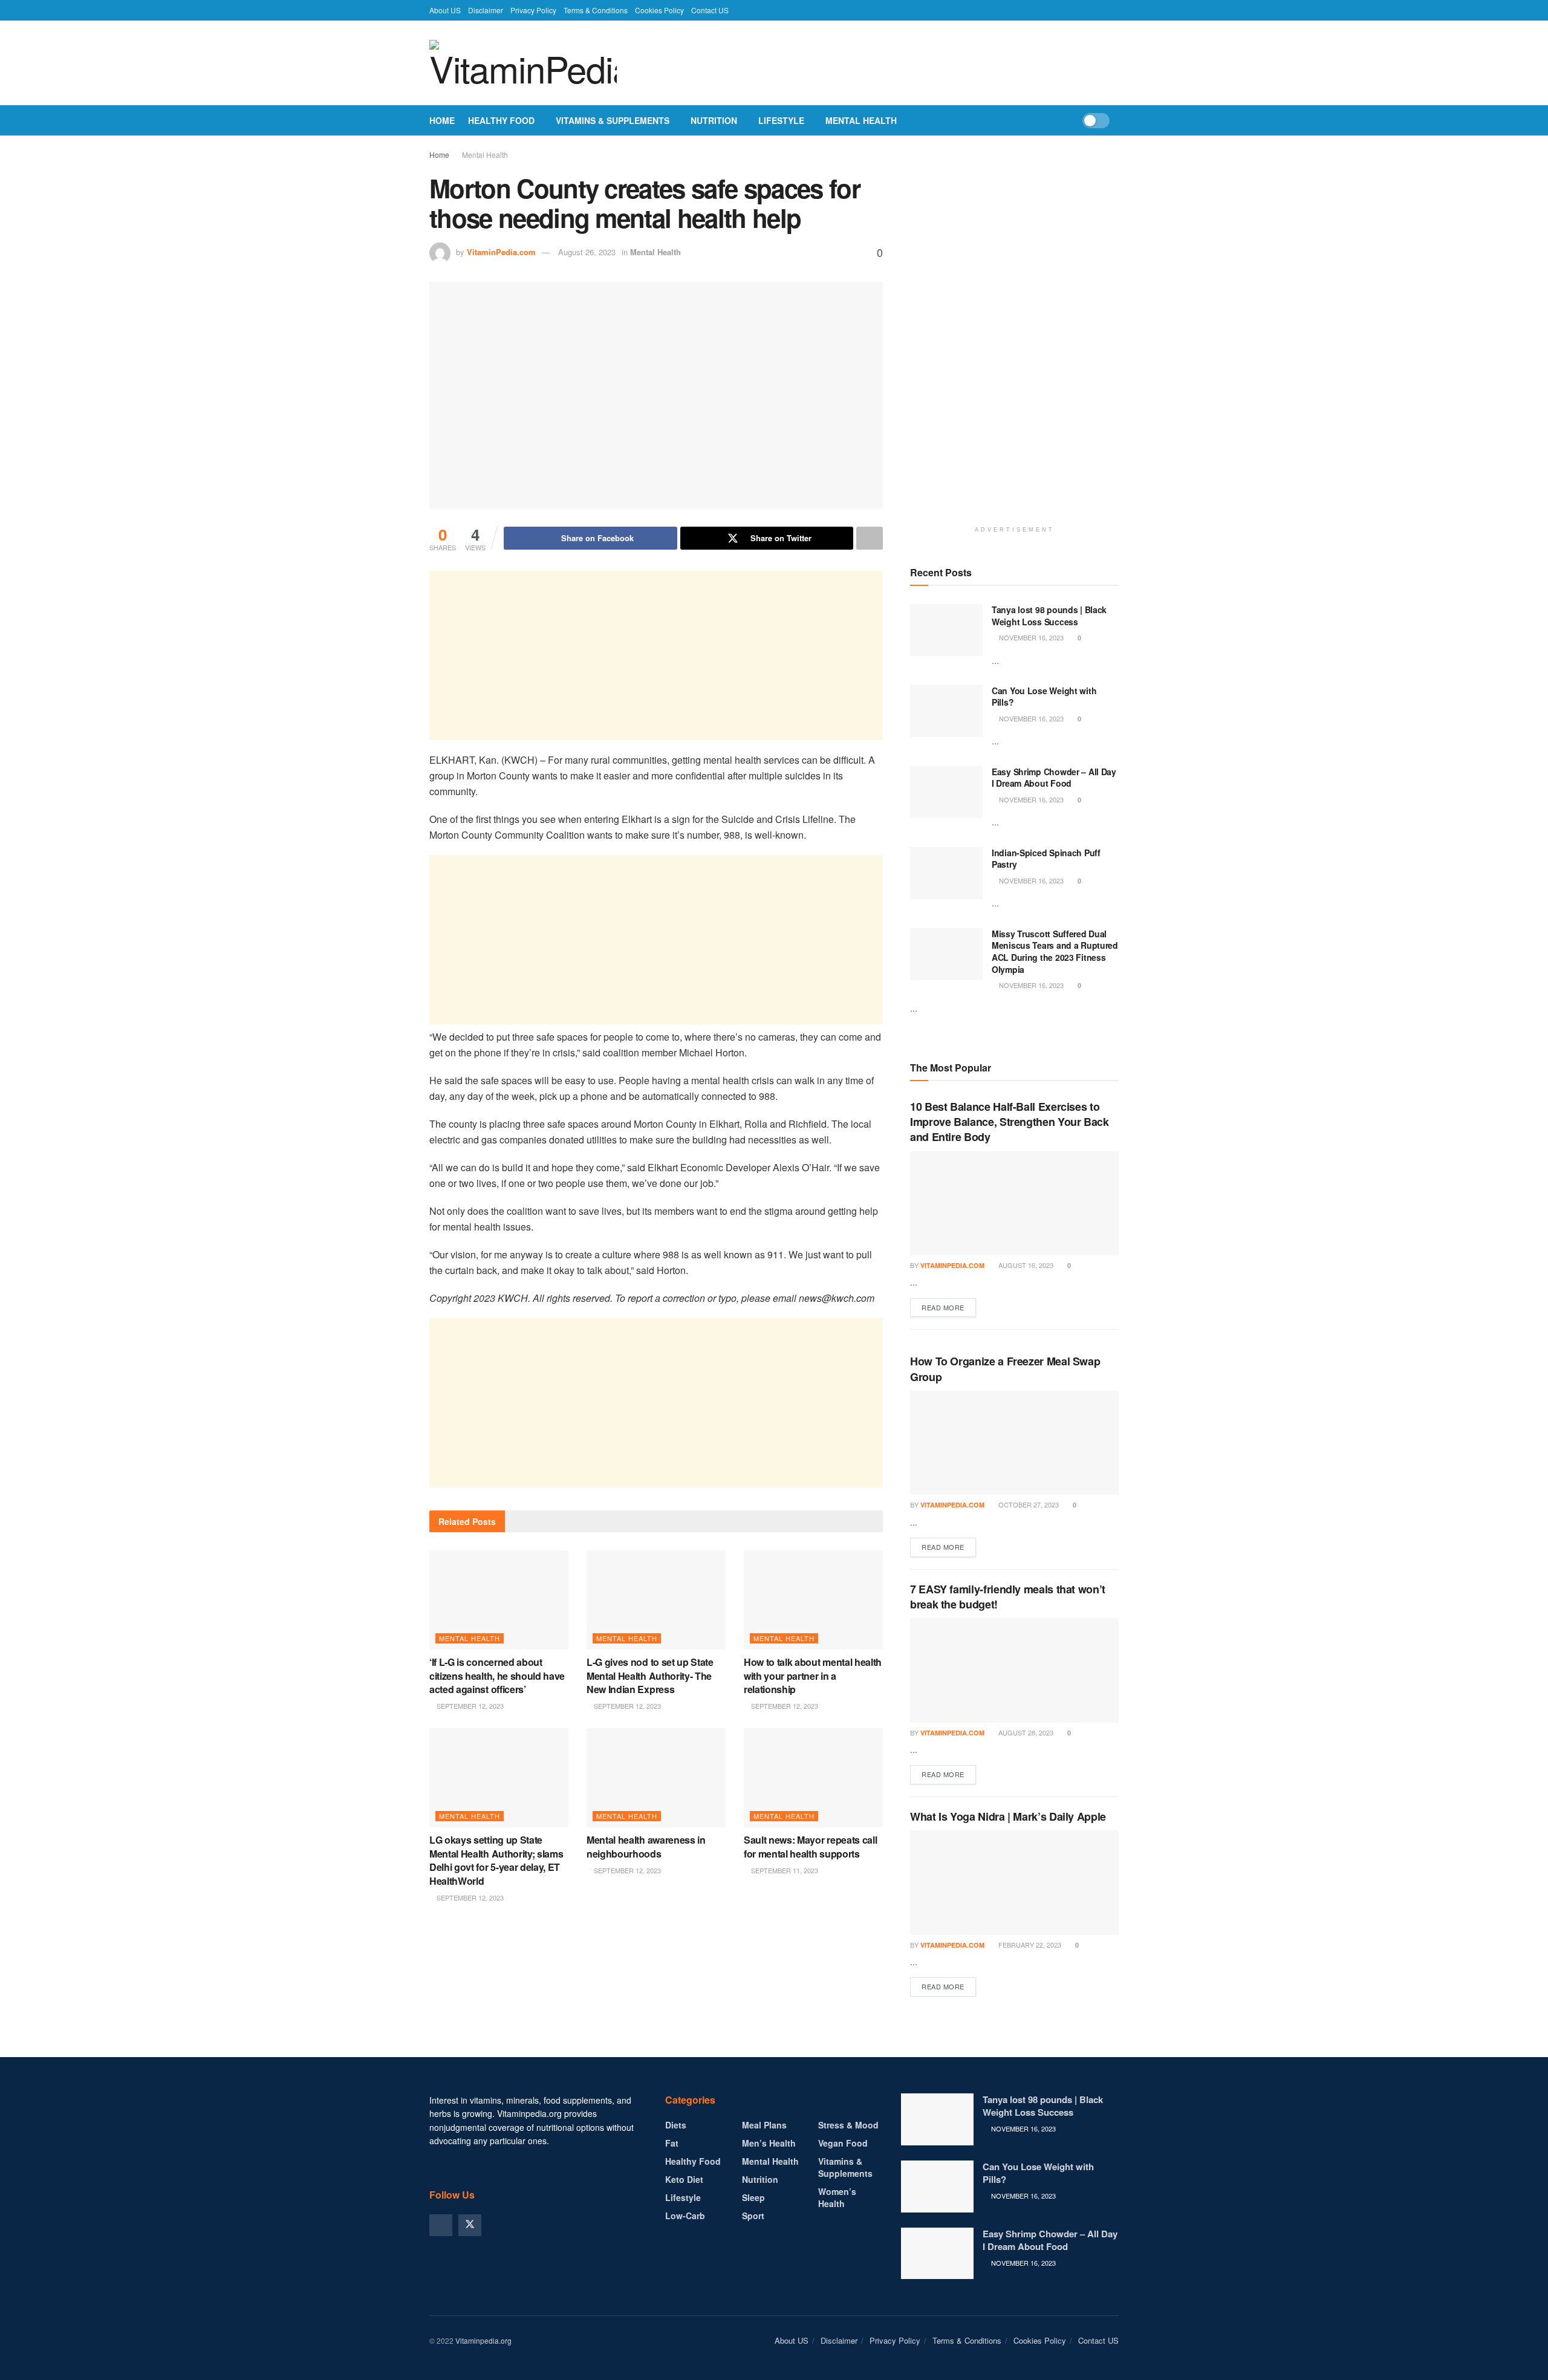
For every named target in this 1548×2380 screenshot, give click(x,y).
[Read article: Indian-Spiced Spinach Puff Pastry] (946, 873)
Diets (676, 2125)
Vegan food (843, 2143)
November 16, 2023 (1030, 637)
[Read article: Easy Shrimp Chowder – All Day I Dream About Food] (946, 792)
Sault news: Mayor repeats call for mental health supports (810, 1846)
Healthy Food (501, 120)
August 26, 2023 (587, 252)
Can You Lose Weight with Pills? (1044, 697)
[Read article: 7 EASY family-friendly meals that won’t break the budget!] (1014, 1670)
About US (445, 10)
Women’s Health (837, 2197)
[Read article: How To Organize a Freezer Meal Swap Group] (1014, 1443)
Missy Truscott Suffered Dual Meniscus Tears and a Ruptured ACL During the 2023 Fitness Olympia (1055, 951)
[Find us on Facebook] (441, 2225)
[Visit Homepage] (523, 63)
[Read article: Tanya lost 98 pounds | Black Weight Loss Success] (946, 630)
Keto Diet (684, 2179)
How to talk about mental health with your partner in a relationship (813, 1676)
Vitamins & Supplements (613, 120)
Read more (949, 1307)
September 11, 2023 (784, 1870)
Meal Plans (764, 2125)
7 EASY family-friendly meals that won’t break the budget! (1008, 1597)
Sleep (753, 2197)
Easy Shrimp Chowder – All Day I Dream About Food (1054, 778)
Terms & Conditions (596, 10)
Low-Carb (685, 2216)
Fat (672, 2143)
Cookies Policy (659, 10)
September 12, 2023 (469, 1706)
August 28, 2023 (1025, 1732)
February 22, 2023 (1029, 1945)
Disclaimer (486, 10)
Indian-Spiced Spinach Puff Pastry (1046, 859)
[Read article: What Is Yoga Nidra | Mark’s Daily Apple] (1014, 1883)
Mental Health (861, 120)
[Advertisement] (656, 655)
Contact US (710, 10)
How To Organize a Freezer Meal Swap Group (1005, 1369)
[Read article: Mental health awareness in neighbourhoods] (656, 1778)
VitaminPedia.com (501, 252)
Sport (753, 2216)
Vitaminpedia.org (483, 2340)
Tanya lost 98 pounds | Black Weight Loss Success (1049, 616)
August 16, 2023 (1025, 1265)
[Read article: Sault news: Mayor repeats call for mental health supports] (813, 1778)
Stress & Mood (848, 2125)
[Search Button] (1114, 120)
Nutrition (714, 120)
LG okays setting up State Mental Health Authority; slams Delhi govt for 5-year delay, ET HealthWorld (496, 1860)
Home (442, 120)
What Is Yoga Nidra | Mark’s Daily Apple (1008, 1816)
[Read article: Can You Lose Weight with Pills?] (946, 711)
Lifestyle (781, 120)
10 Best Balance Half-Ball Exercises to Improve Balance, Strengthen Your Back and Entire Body (1010, 1122)
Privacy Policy (533, 10)
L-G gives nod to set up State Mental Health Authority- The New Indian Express (650, 1676)
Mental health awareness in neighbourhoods (646, 1846)
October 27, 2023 (1028, 1504)
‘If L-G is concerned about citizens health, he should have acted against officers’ (497, 1676)
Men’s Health (769, 2143)
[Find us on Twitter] (470, 2225)
